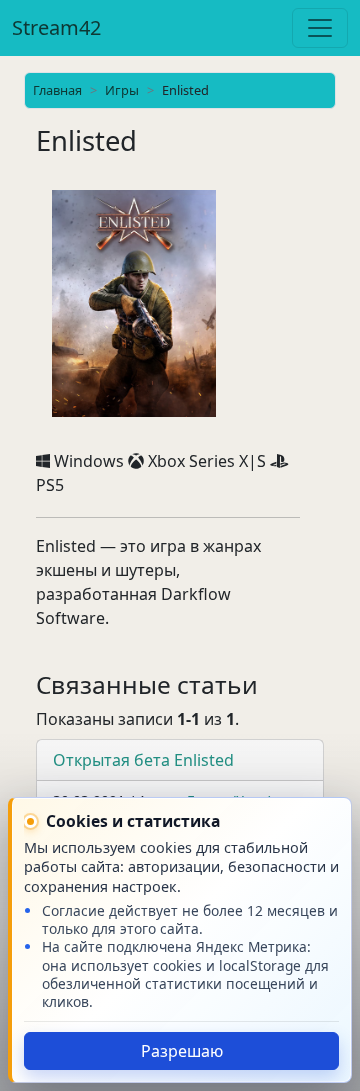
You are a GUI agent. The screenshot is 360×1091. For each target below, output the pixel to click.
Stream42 (56, 27)
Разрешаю (182, 1051)
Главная (57, 90)
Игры (122, 90)
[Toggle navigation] (320, 28)
